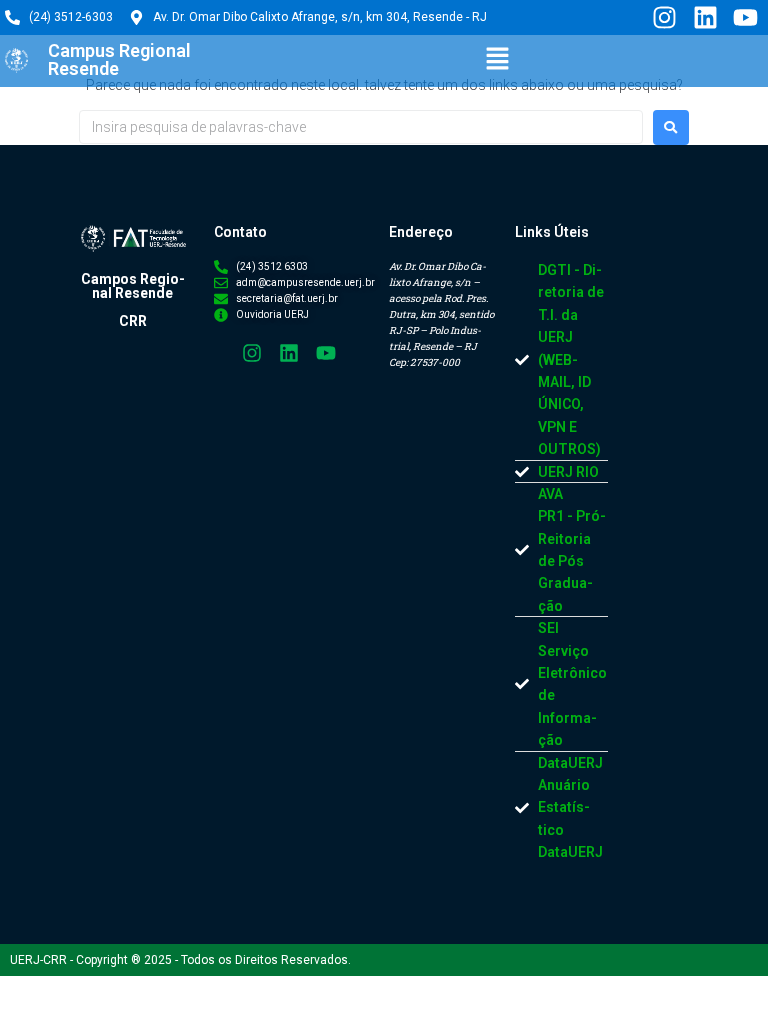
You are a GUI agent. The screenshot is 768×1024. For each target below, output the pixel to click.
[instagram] (664, 17)
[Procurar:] (361, 127)
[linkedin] (704, 17)
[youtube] (745, 17)
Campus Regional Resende (119, 59)
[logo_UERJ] (16, 60)
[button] (498, 60)
